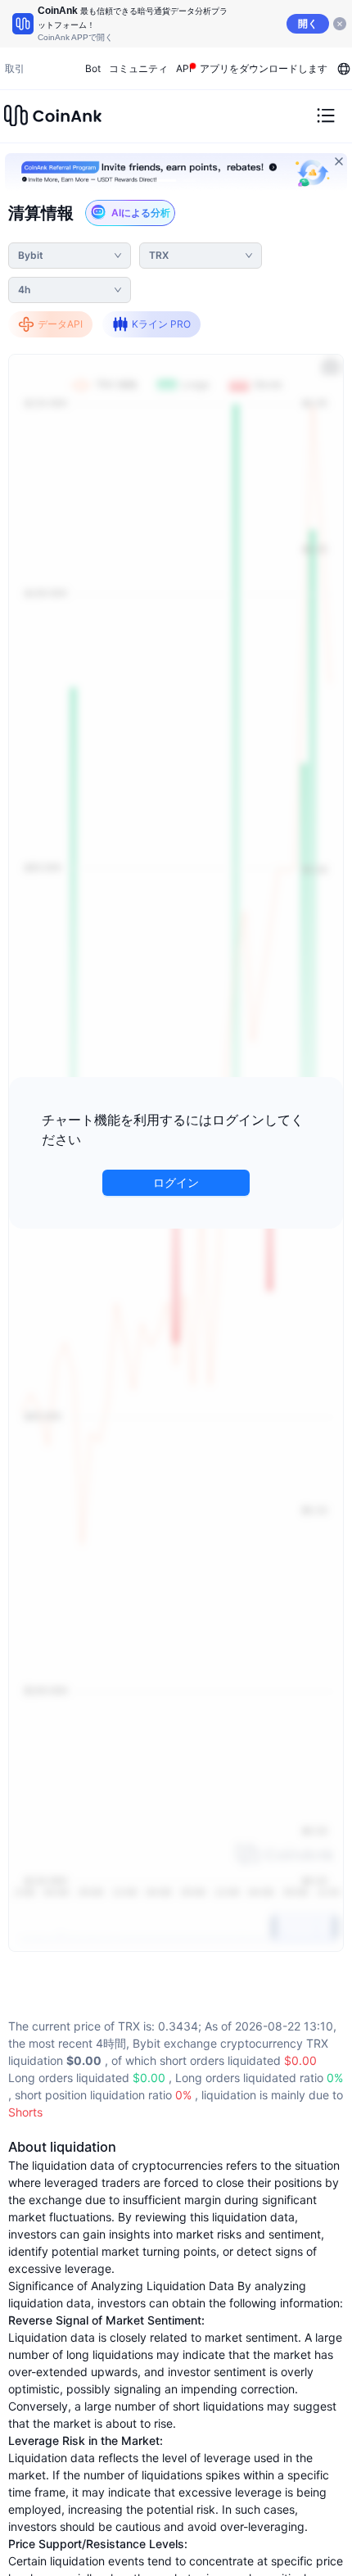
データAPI (60, 324)
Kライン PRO (161, 324)
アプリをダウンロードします (264, 68)
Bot (93, 68)
